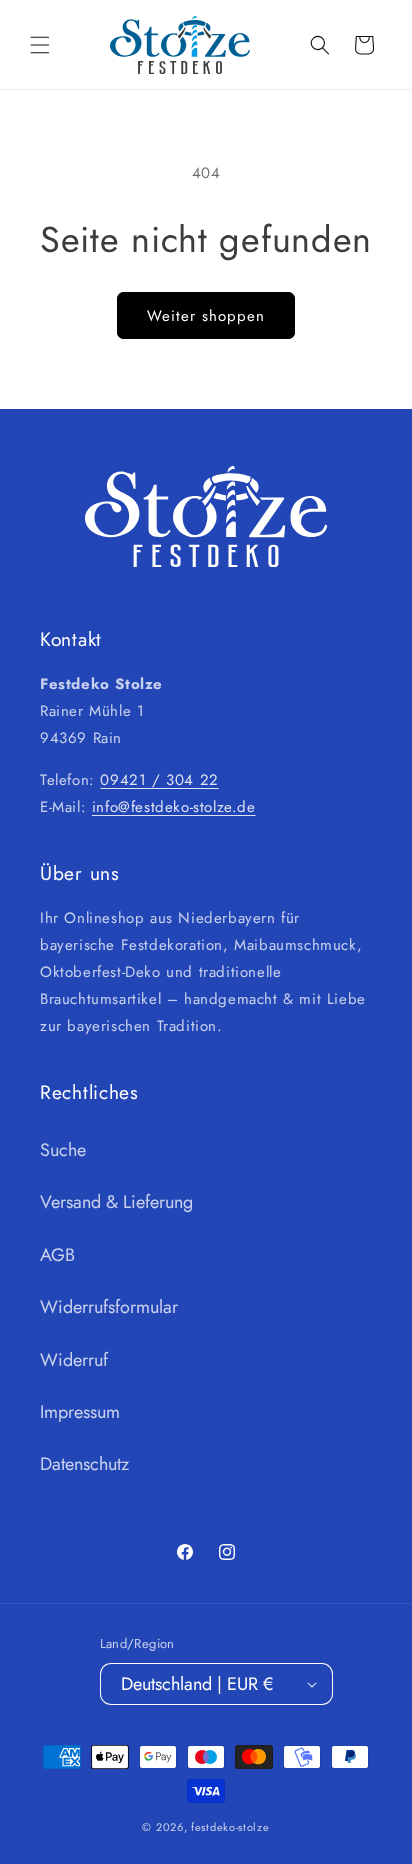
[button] (40, 45)
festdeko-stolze (230, 1827)
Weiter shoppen (206, 316)
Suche (63, 1150)
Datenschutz (84, 1464)
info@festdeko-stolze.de (174, 807)
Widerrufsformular (109, 1307)
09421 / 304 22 (159, 780)
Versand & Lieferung (116, 1202)
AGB (57, 1255)
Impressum (80, 1412)
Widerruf (74, 1360)
